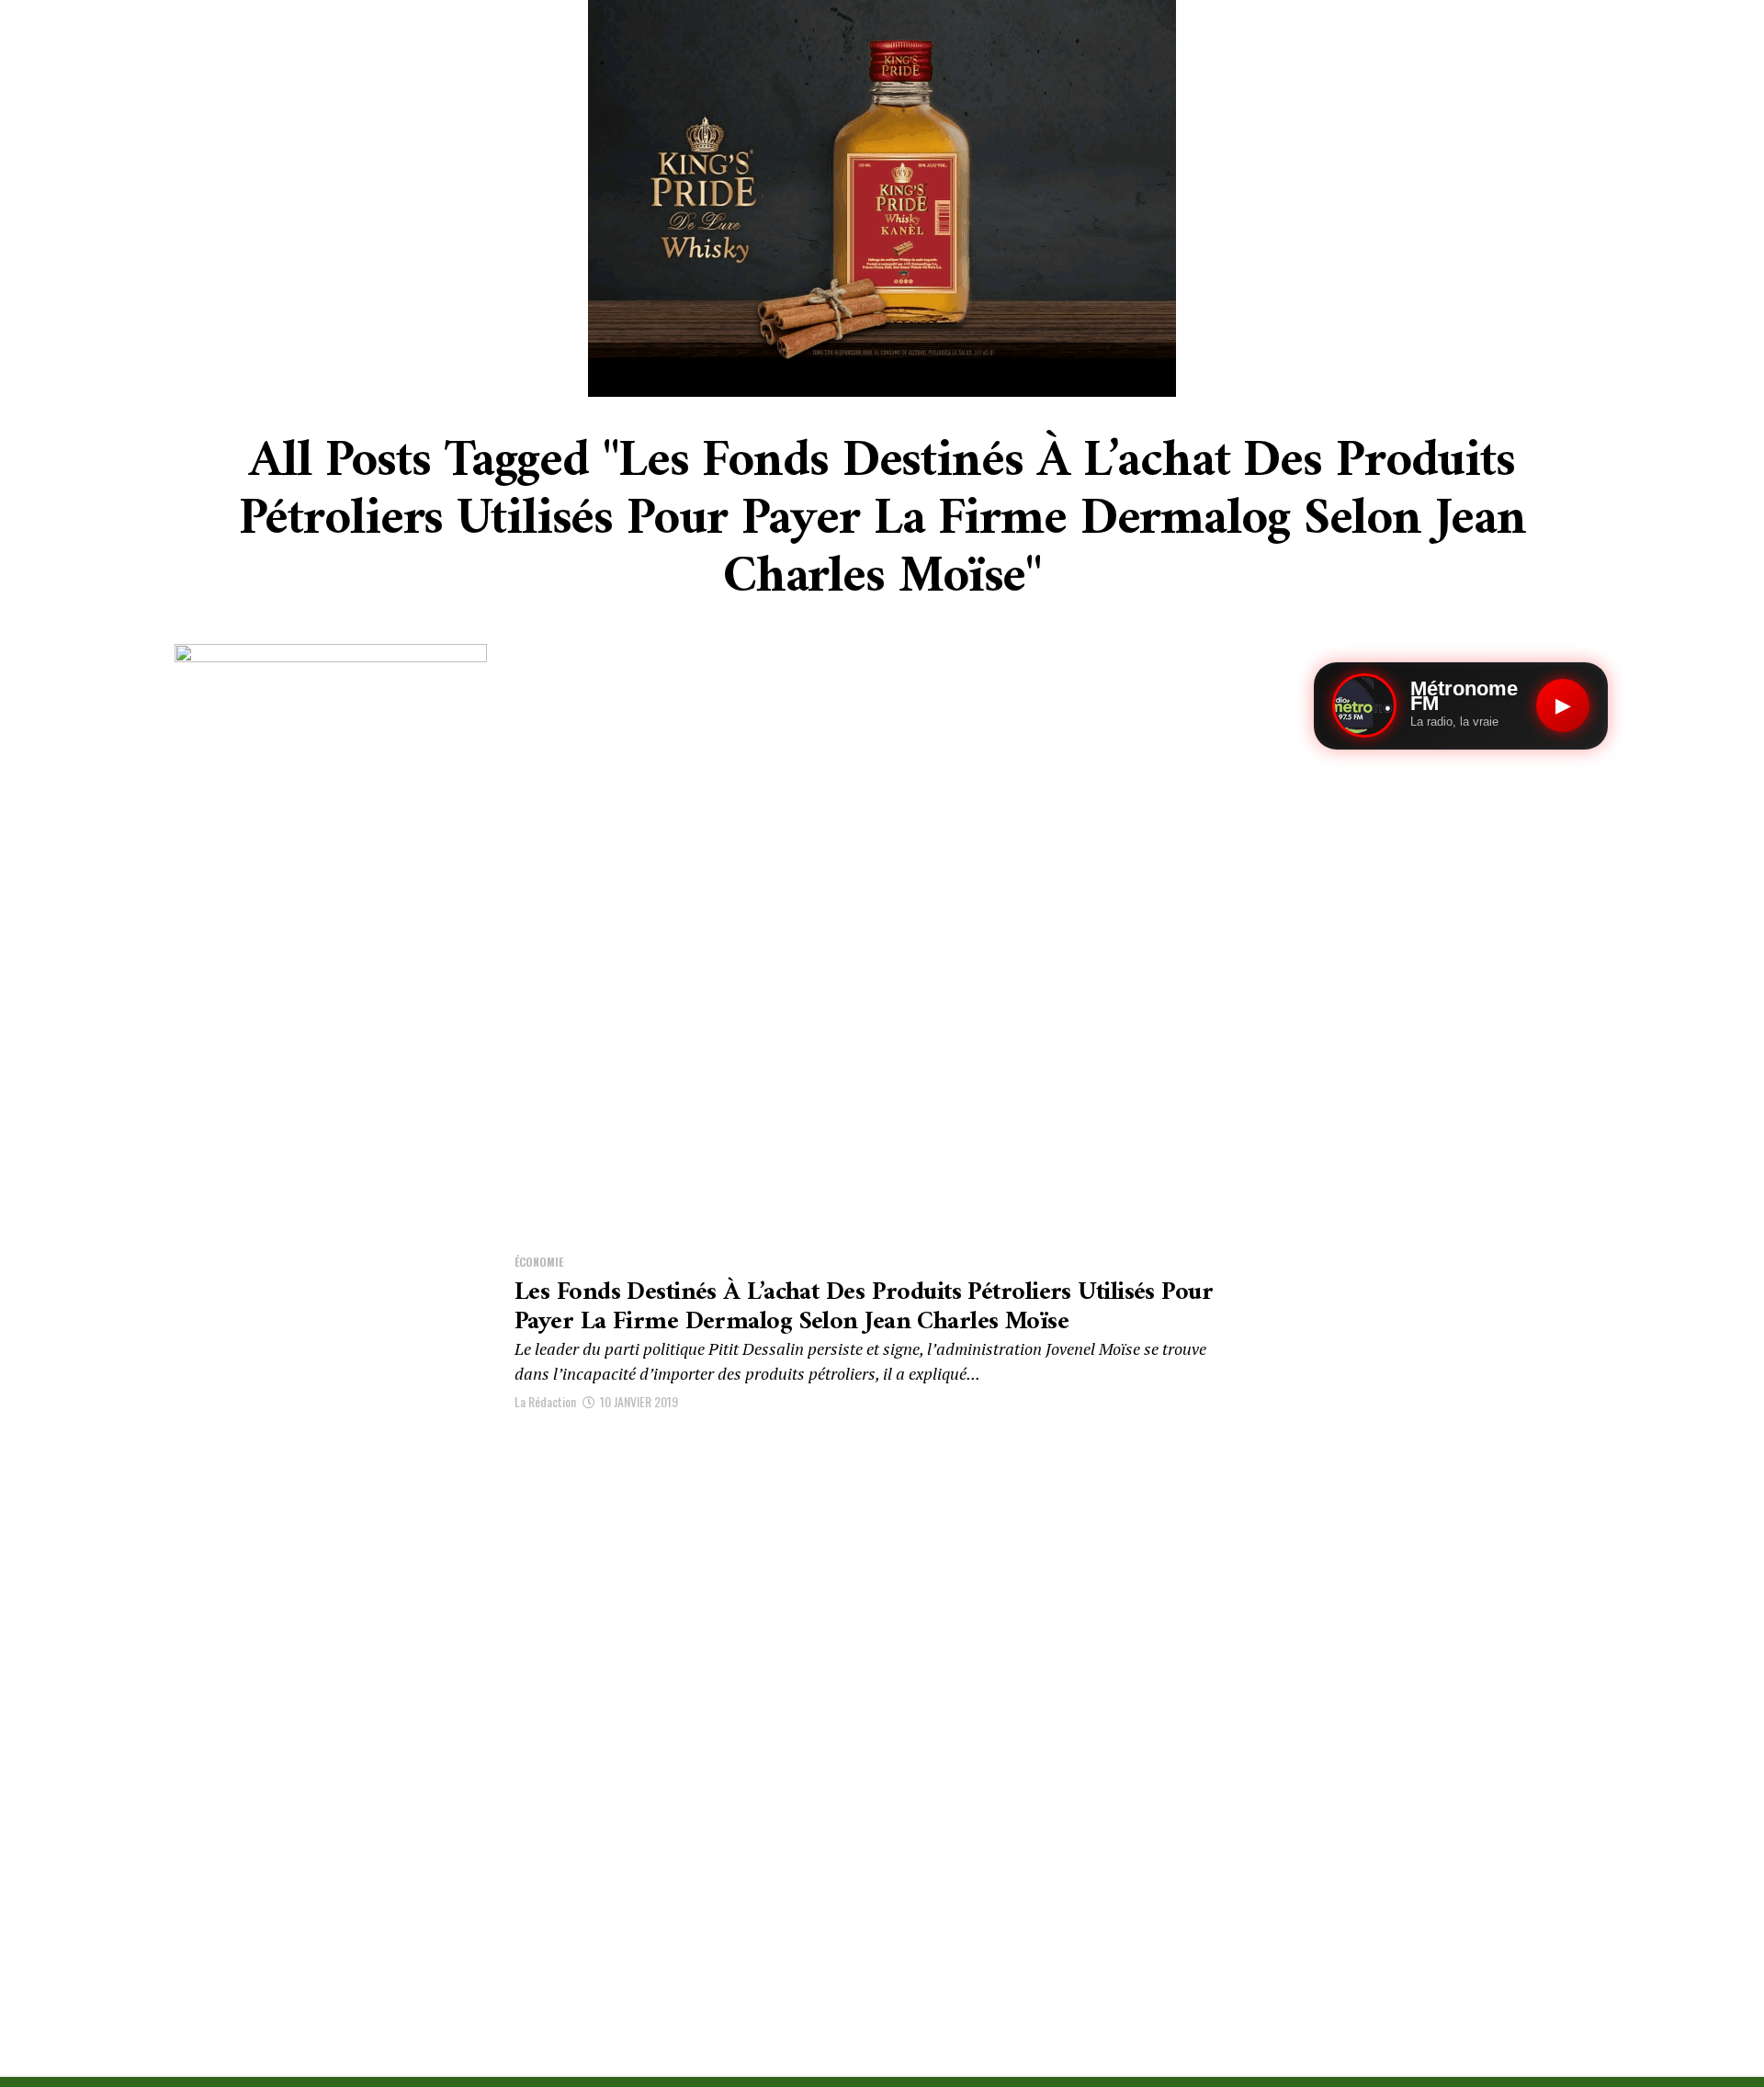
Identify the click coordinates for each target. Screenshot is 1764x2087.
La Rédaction (545, 1401)
